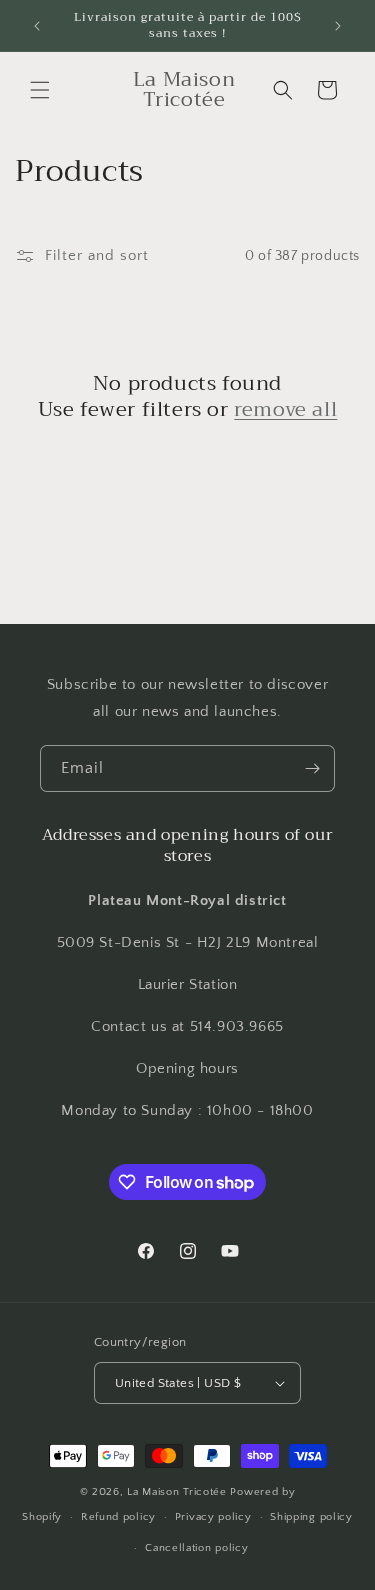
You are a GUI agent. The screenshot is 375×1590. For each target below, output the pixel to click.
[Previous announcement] (37, 26)
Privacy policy (213, 1517)
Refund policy (118, 1517)
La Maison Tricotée (178, 1492)
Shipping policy (311, 1517)
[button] (40, 90)
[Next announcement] (338, 26)
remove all (285, 410)
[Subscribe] (312, 768)
